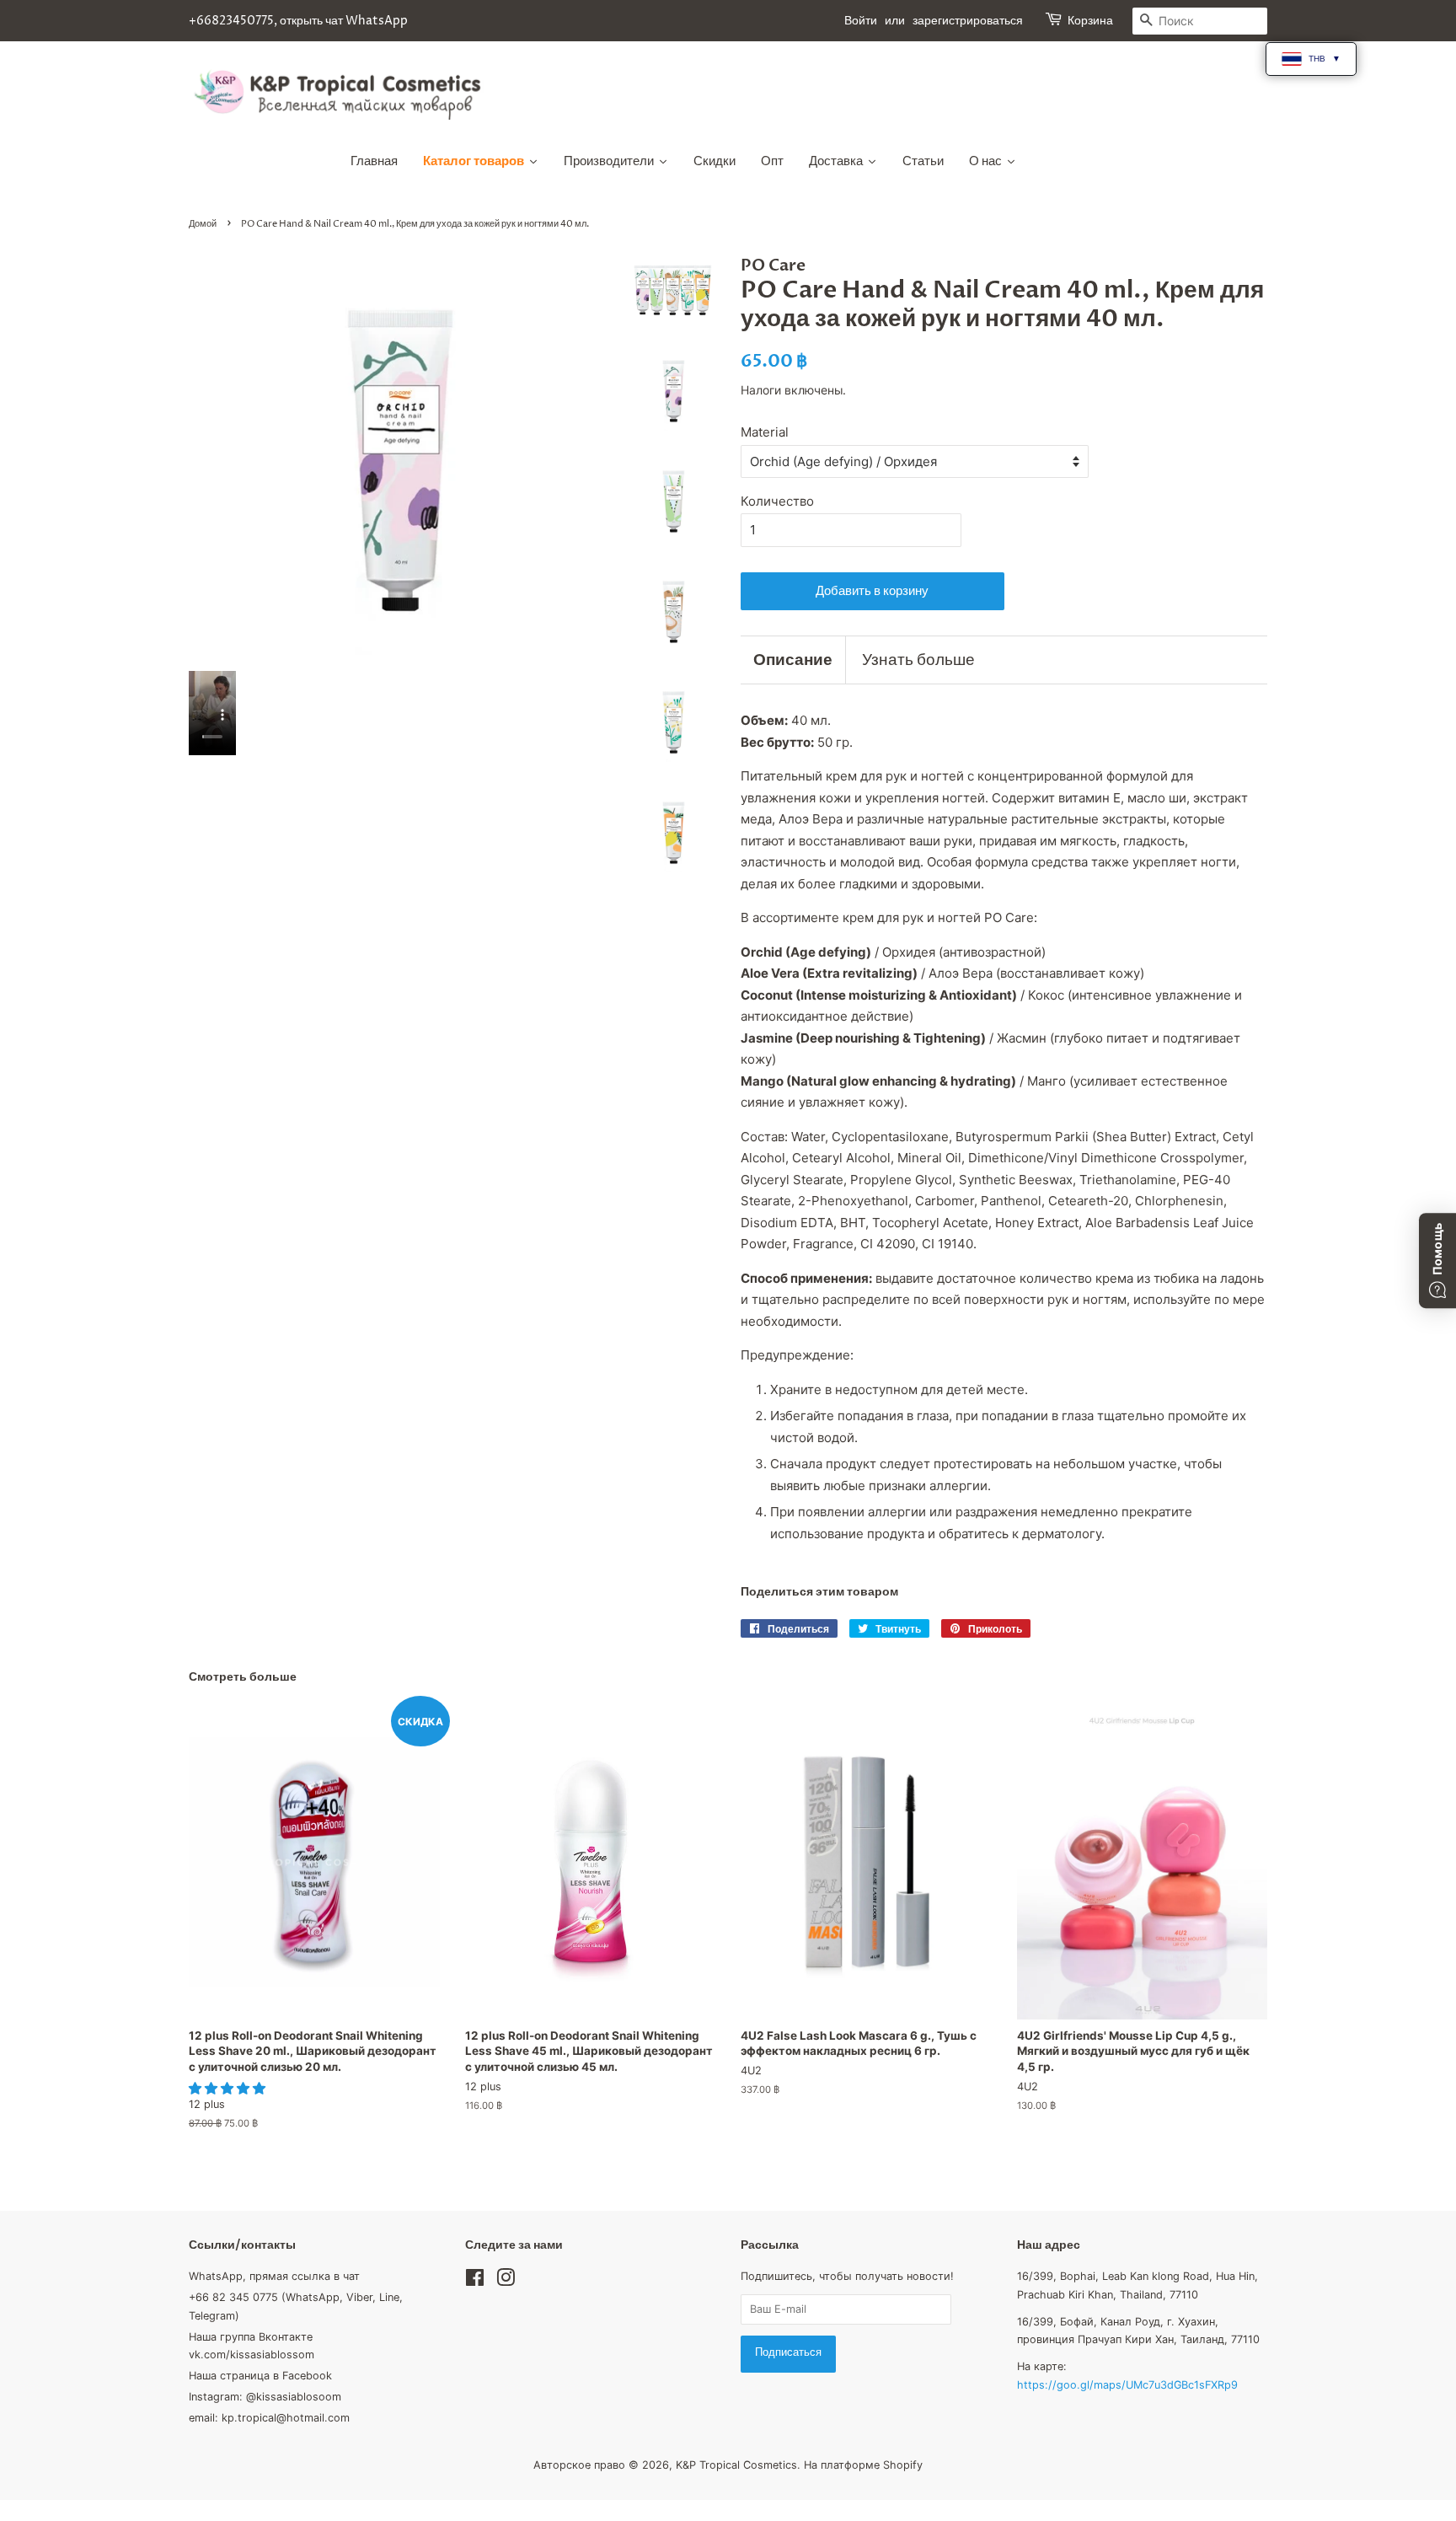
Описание (793, 660)
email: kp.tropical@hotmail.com (269, 2418)
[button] (229, 2088)
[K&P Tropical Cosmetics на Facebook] (475, 2281)
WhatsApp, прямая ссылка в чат (274, 2276)
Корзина (1090, 21)
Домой (203, 224)
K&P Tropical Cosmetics (736, 2465)
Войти (861, 21)
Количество (777, 501)
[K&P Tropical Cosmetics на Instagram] (506, 2281)
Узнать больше (918, 660)
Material (765, 432)
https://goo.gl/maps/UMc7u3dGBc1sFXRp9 (1127, 2385)
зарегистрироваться (968, 21)
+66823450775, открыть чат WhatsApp (298, 21)
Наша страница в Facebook (260, 2376)
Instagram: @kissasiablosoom (265, 2397)
